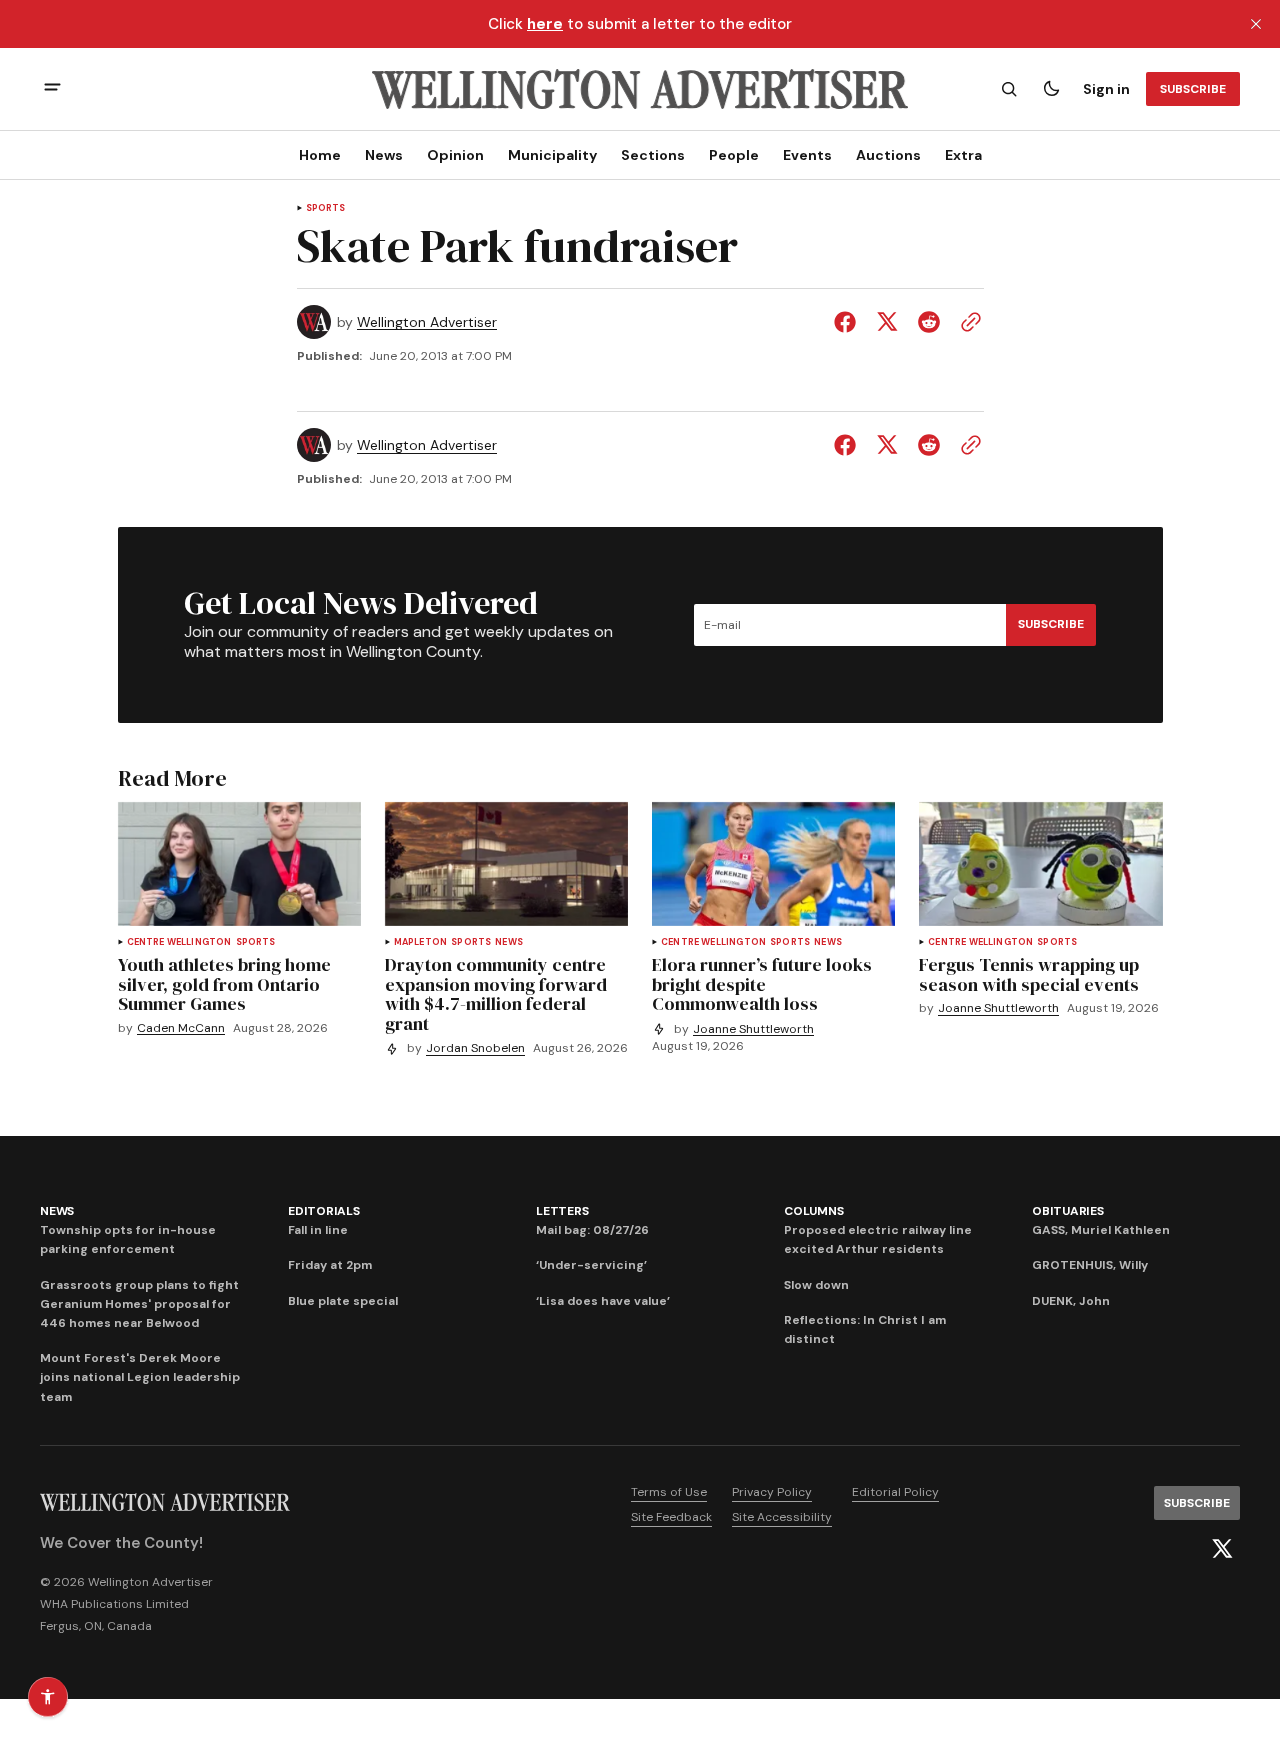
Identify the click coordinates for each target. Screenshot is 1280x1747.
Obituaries (1068, 1211)
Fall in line (318, 1230)
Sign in (1106, 89)
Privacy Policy (772, 1492)
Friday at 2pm (330, 1265)
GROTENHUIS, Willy (1090, 1265)
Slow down (816, 1285)
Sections (653, 155)
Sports (326, 208)
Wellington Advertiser (427, 322)
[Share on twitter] (887, 322)
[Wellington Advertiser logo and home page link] (640, 89)
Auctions (888, 155)
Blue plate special (343, 1301)
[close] (1256, 24)
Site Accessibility (782, 1517)
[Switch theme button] (1051, 89)
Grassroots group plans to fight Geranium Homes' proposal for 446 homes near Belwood (139, 1304)
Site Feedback (671, 1517)
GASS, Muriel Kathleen (1101, 1230)
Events (807, 155)
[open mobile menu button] (52, 89)
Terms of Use (669, 1492)
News (384, 155)
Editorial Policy (895, 1492)
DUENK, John (1071, 1301)
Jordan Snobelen (475, 1048)
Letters (562, 1211)
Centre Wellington (179, 942)
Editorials (324, 1211)
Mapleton (420, 942)
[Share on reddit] (929, 322)
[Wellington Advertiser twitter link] (1222, 1549)
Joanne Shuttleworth (753, 1029)
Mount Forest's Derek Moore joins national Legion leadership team (140, 1377)
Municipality (552, 155)
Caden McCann (181, 1028)
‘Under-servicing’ (591, 1265)
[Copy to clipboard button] (967, 322)
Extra (963, 155)
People (734, 155)
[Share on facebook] (849, 322)
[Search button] (1009, 89)
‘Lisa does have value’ (603, 1301)
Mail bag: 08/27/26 (592, 1230)
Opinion (455, 155)
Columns (813, 1211)
